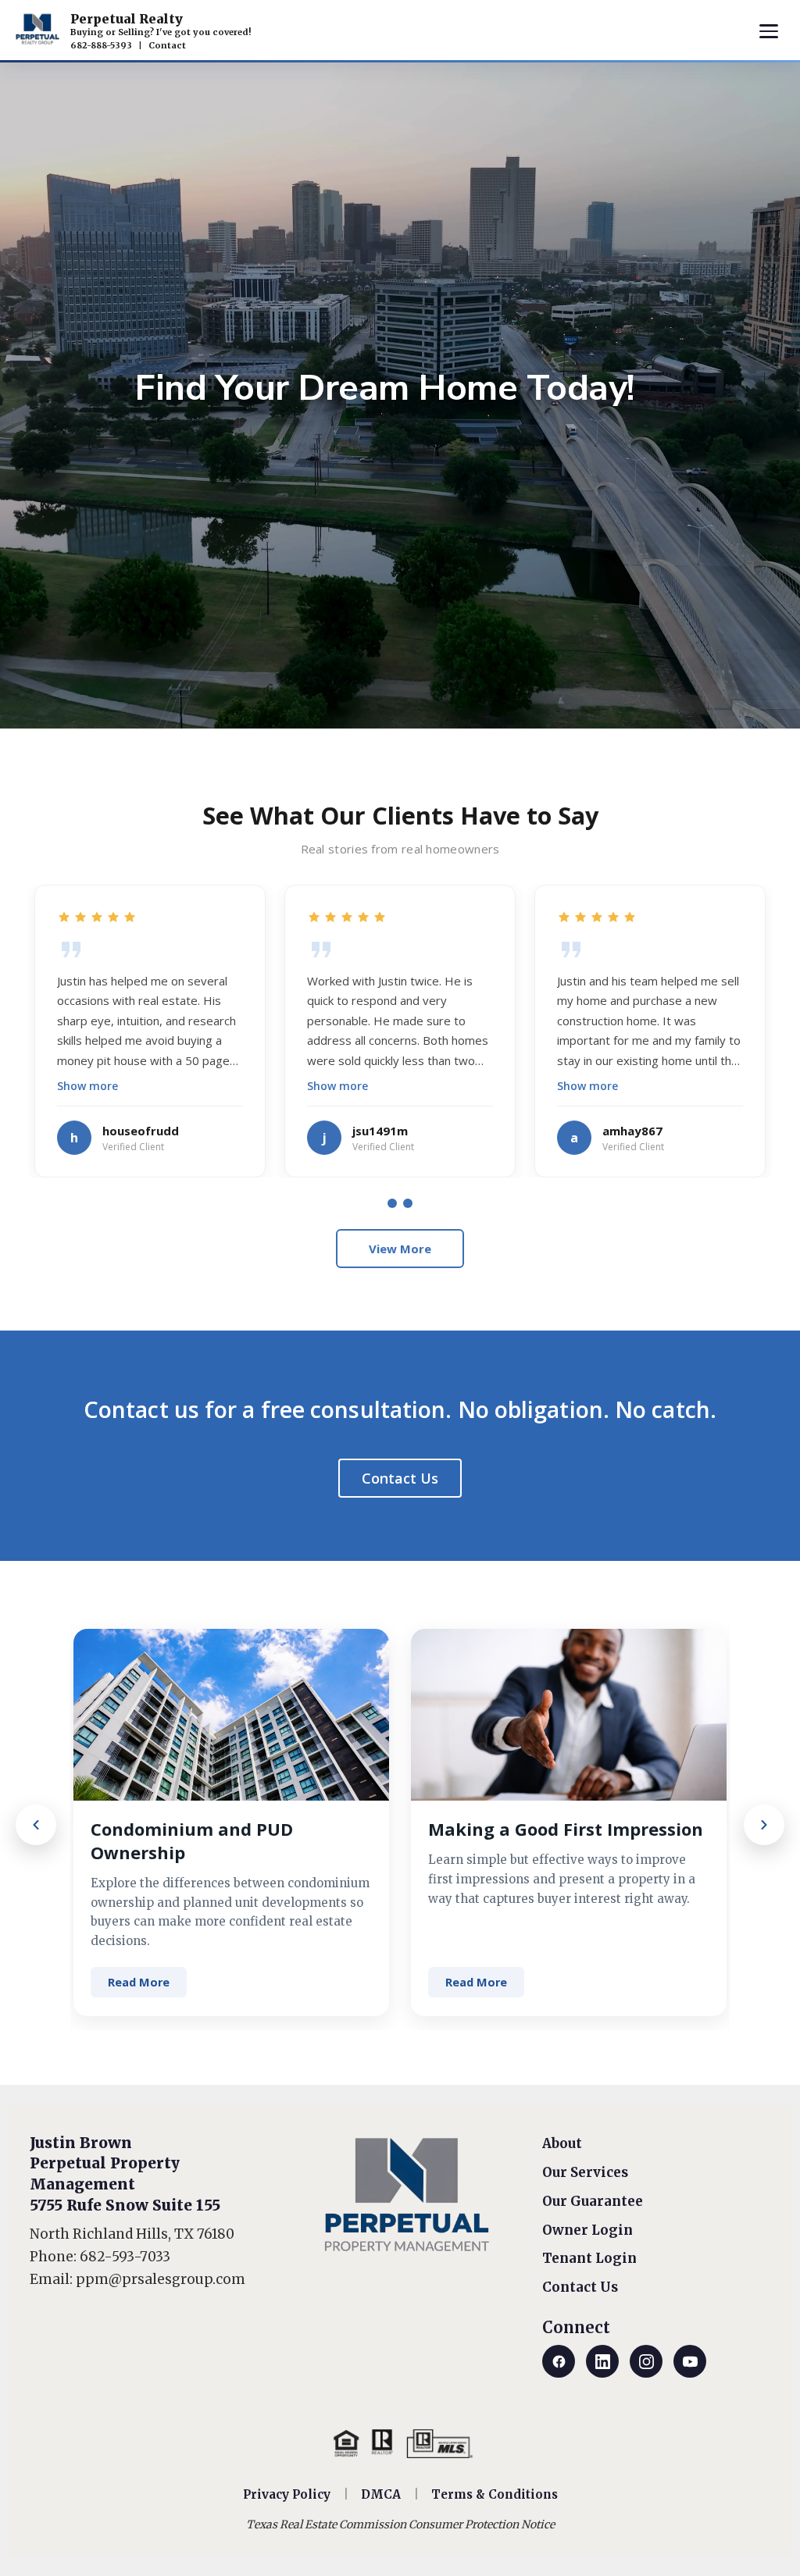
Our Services (585, 2172)
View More (400, 1249)
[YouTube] (690, 2361)
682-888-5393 (101, 45)
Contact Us (400, 1478)
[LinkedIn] (602, 2361)
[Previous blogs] (36, 1825)
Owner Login (587, 2230)
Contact (167, 45)
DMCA (381, 2494)
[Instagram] (646, 2361)
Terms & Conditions (495, 2494)
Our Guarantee (593, 2201)
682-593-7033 (125, 2257)
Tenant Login (589, 2258)
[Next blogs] (764, 1825)
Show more (87, 1086)
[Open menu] (769, 31)
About (562, 2143)
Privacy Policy (287, 2494)
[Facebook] (559, 2361)
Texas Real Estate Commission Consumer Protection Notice (400, 2524)
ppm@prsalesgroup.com (161, 2279)
